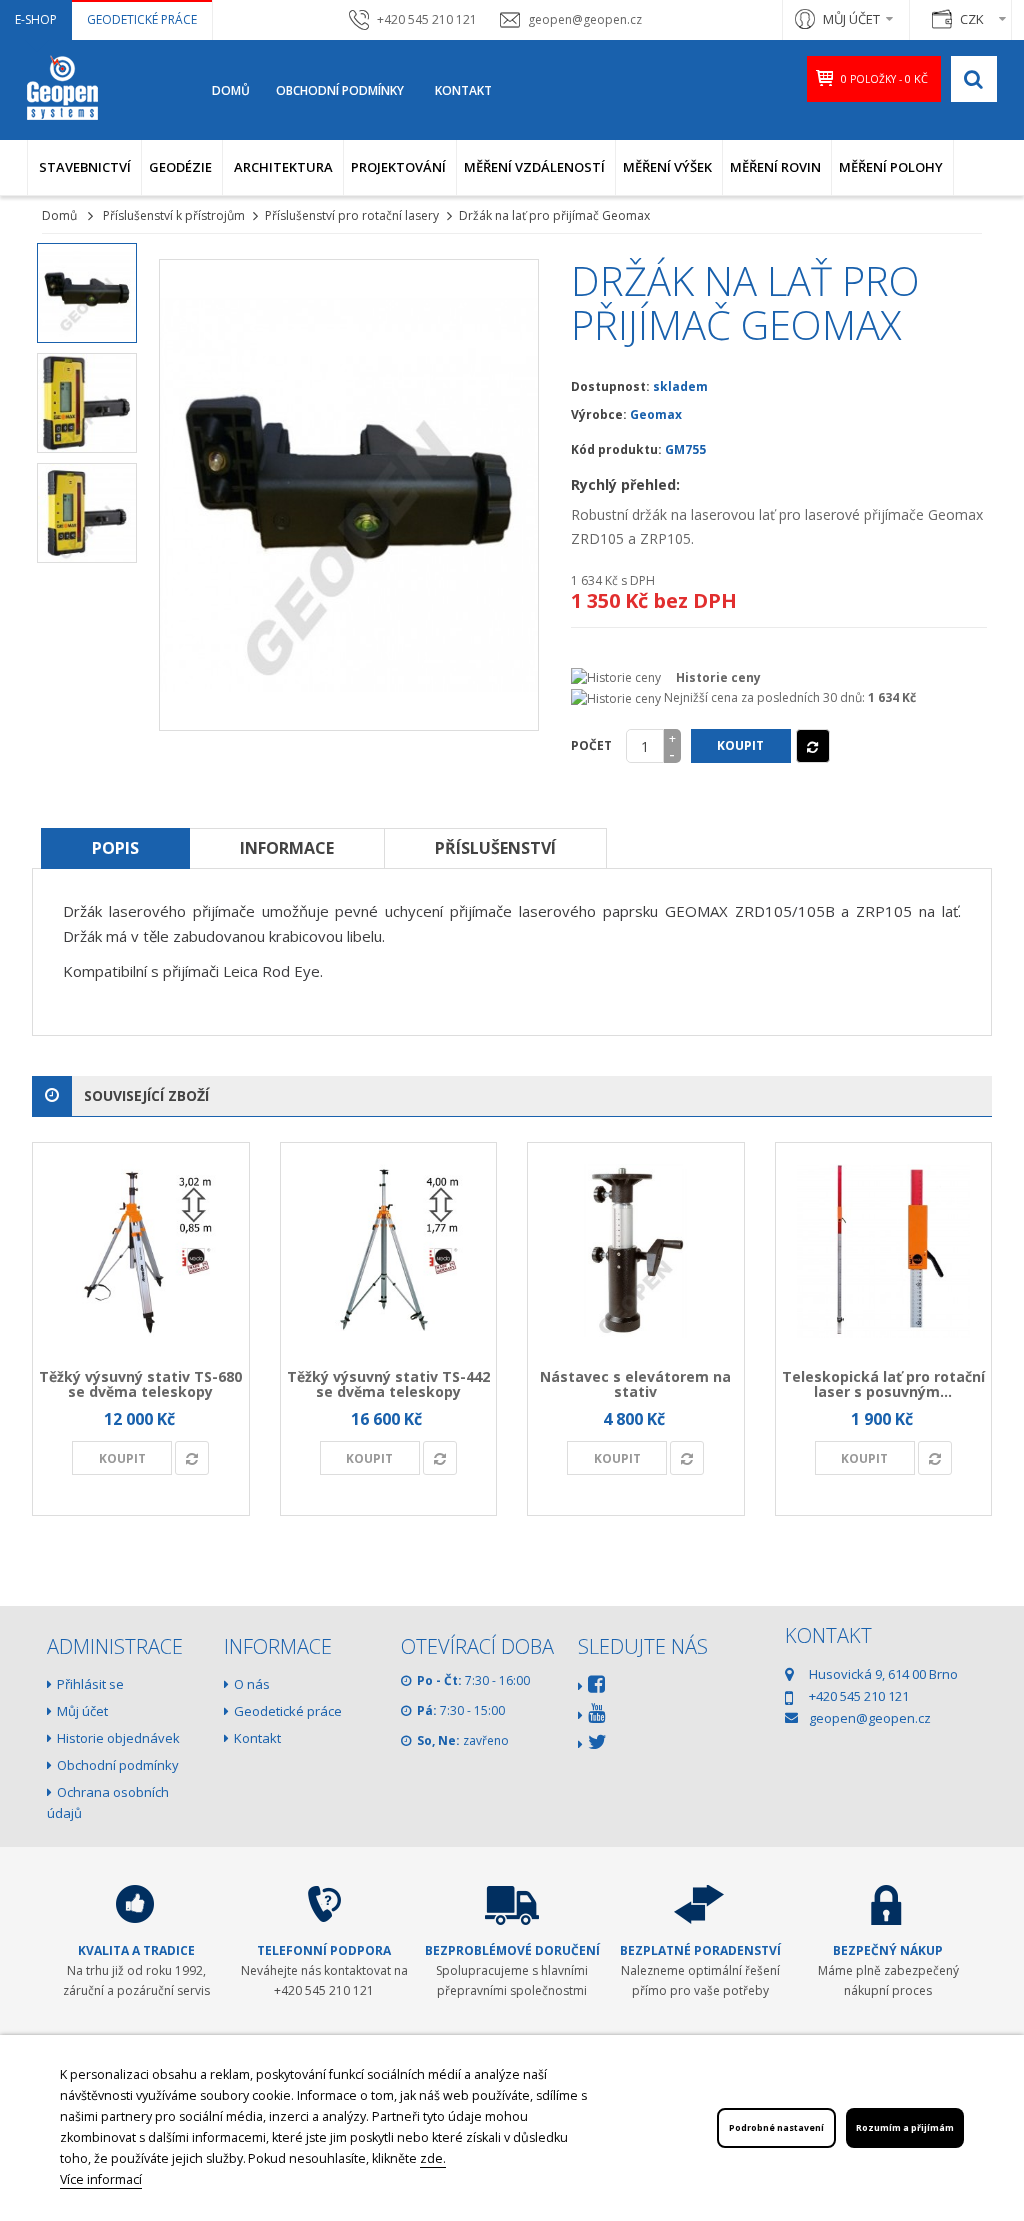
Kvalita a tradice (136, 1950)
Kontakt (463, 90)
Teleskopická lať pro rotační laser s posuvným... (883, 1384)
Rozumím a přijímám (905, 2128)
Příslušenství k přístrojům (174, 215)
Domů (231, 90)
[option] (87, 293)
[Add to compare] (192, 1458)
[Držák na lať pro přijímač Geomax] (87, 293)
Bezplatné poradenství (700, 1950)
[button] (84, 167)
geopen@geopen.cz (585, 19)
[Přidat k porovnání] (813, 746)
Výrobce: (599, 414)
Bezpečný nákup (888, 1950)
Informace (287, 848)
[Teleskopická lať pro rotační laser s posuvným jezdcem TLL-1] (884, 1251)
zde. (433, 2158)
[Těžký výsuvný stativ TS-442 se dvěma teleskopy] (389, 1251)
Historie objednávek (118, 1738)
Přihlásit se (90, 1684)
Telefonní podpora (324, 1950)
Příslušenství (495, 848)
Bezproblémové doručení (512, 1950)
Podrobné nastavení (776, 2128)
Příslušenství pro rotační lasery (352, 215)
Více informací (101, 2179)
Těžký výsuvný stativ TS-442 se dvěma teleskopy (388, 1384)
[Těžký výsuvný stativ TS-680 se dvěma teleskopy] (141, 1251)
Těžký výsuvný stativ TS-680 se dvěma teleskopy (140, 1384)
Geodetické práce (142, 19)
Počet (591, 745)
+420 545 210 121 (427, 19)
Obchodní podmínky (340, 90)
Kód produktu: (616, 449)
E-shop (36, 19)
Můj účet (82, 1711)
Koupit (740, 745)
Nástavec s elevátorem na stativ (635, 1384)
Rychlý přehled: (625, 484)
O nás (252, 1684)
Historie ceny (718, 677)
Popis (115, 848)
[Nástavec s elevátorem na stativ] (636, 1251)
